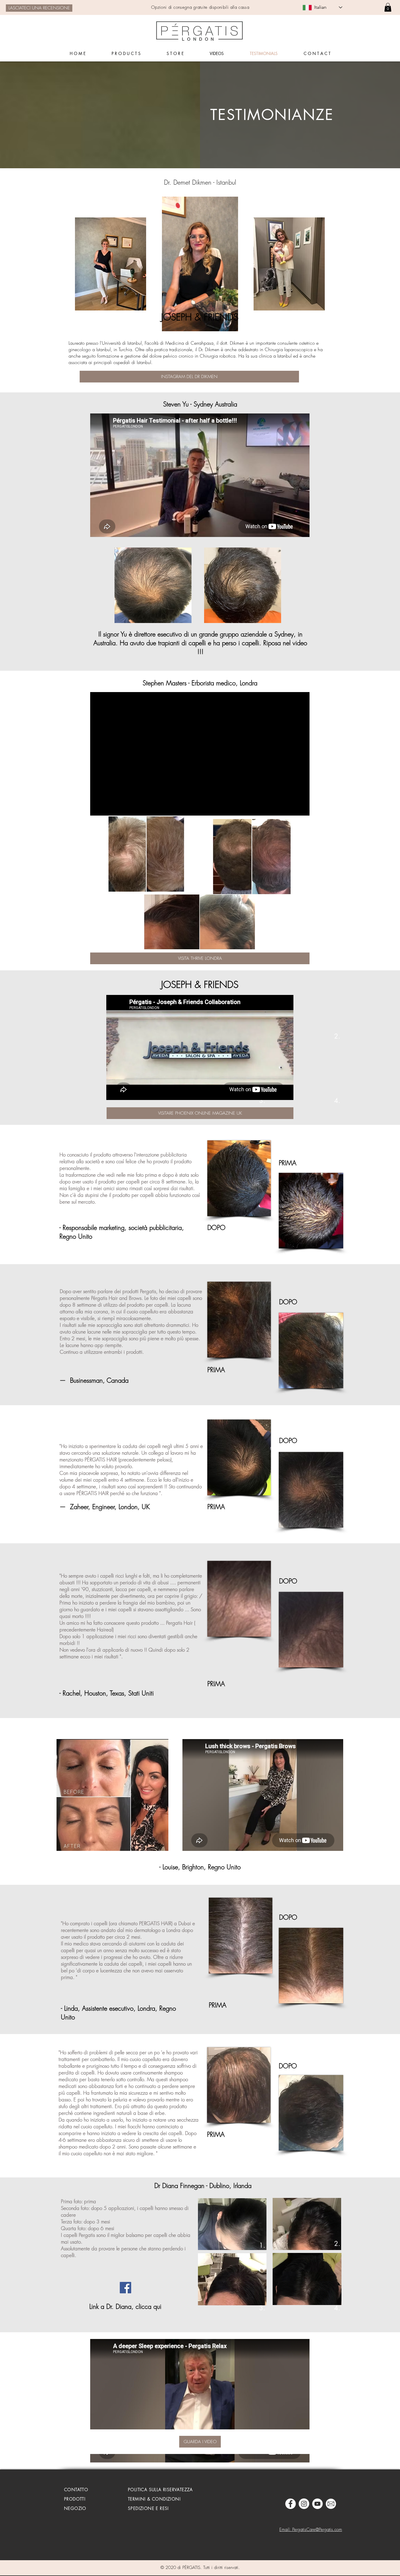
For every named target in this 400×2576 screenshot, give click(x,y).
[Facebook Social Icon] (125, 2288)
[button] (231, 325)
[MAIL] (331, 2504)
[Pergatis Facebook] (290, 2504)
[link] (388, 7)
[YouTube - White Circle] (317, 2504)
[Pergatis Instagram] (304, 2504)
